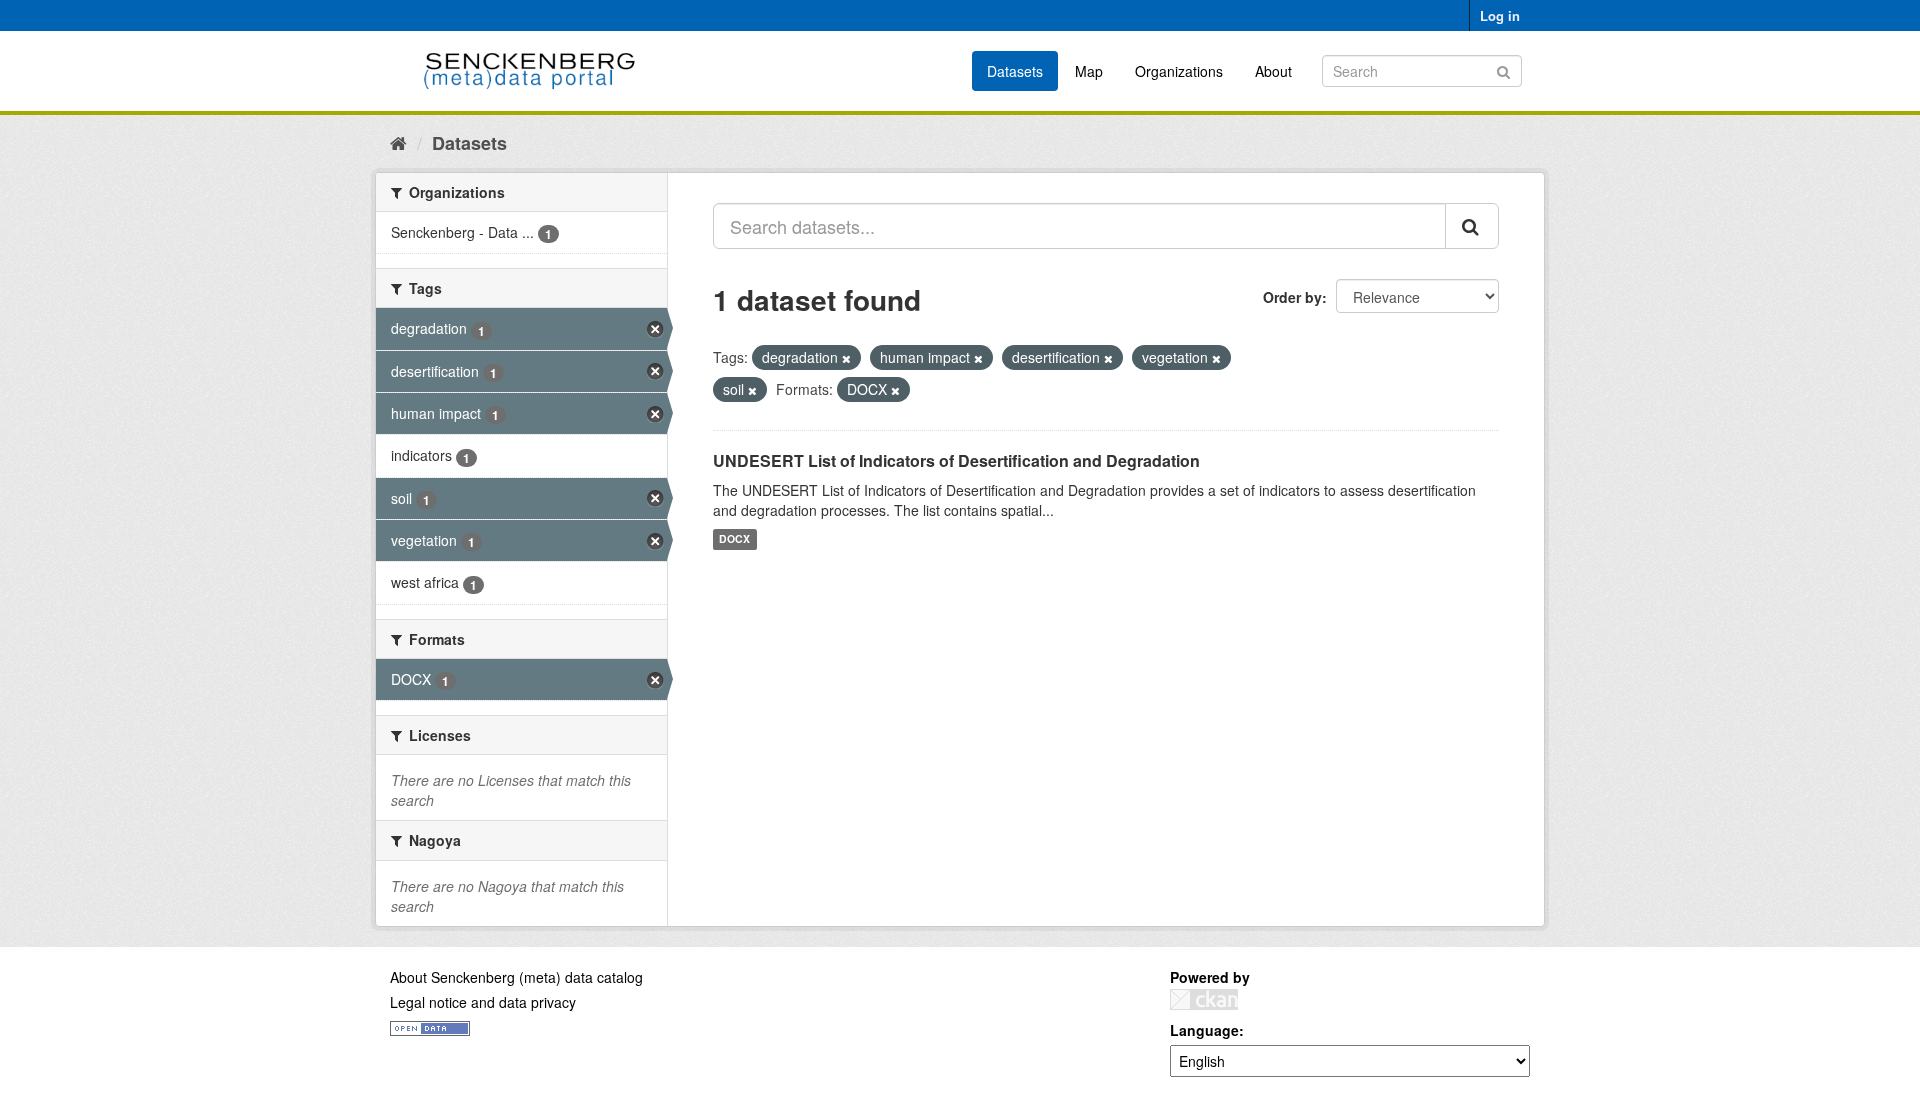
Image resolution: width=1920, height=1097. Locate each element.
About (1273, 71)
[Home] (398, 142)
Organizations (1179, 71)
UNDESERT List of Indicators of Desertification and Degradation (956, 460)
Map (1089, 71)
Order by (1292, 297)
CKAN (1204, 999)
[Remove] (846, 358)
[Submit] (1503, 69)
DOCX (734, 539)
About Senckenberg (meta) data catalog (516, 977)
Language (1204, 1030)
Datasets (1015, 71)
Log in (1500, 15)
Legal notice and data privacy (483, 1002)
